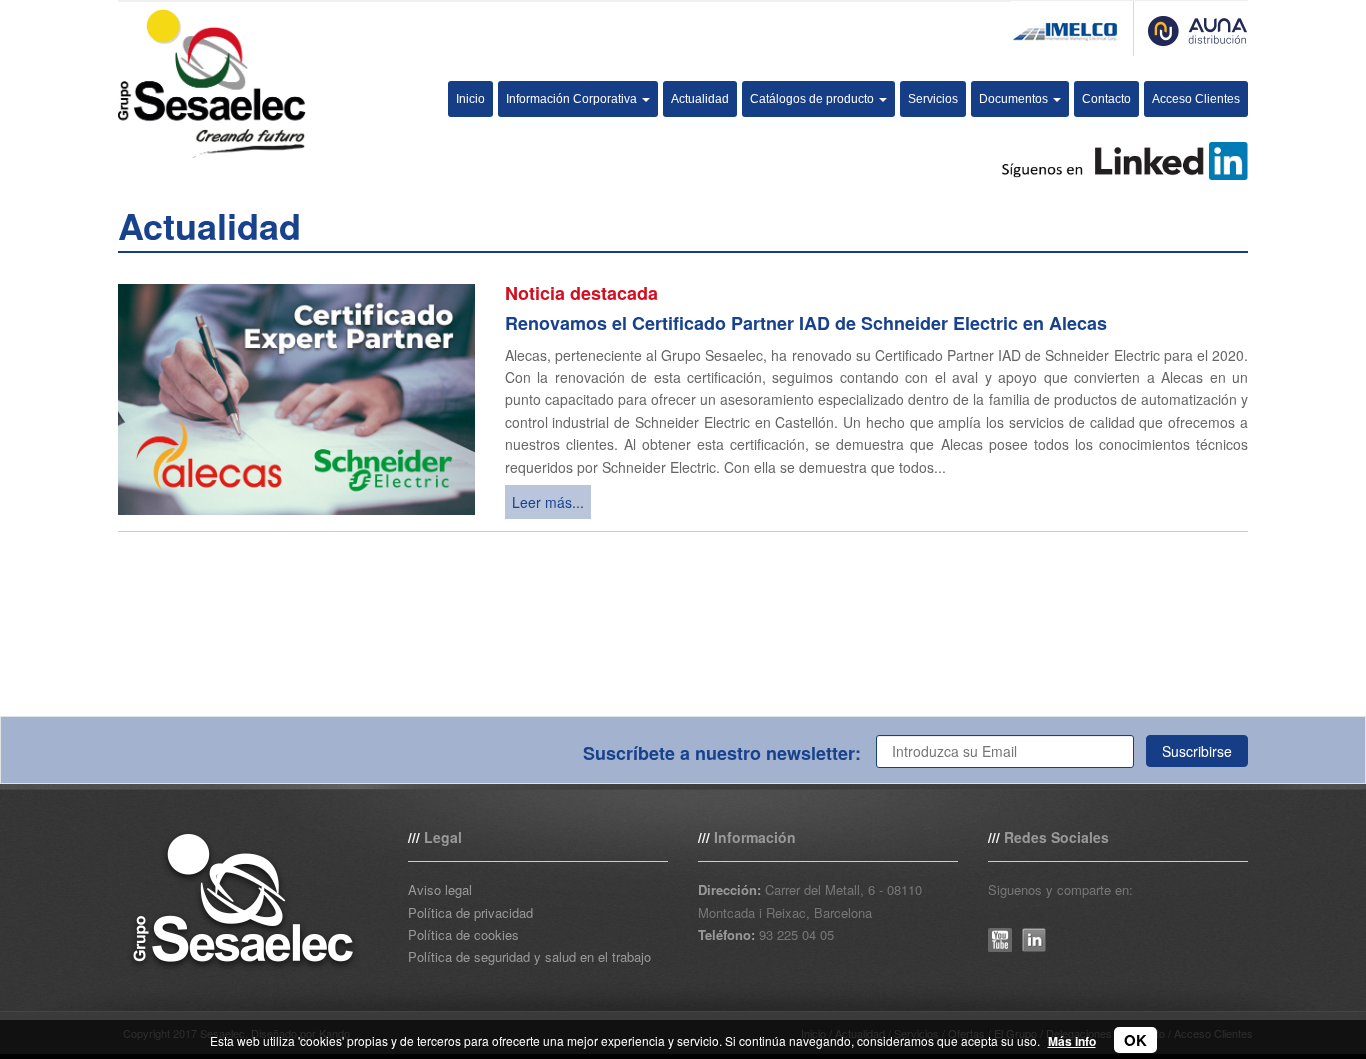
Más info (1072, 1041)
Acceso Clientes (1196, 99)
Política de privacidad (470, 912)
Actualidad (700, 99)
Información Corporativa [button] (573, 99)
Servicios (933, 99)
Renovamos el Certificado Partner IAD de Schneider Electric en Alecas (806, 323)
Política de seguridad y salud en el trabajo (529, 956)
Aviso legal (440, 889)
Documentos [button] (1015, 99)
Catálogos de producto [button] (813, 99)
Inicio (470, 99)
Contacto (1106, 99)
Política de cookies (463, 934)
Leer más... (548, 502)
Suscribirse (1197, 751)
